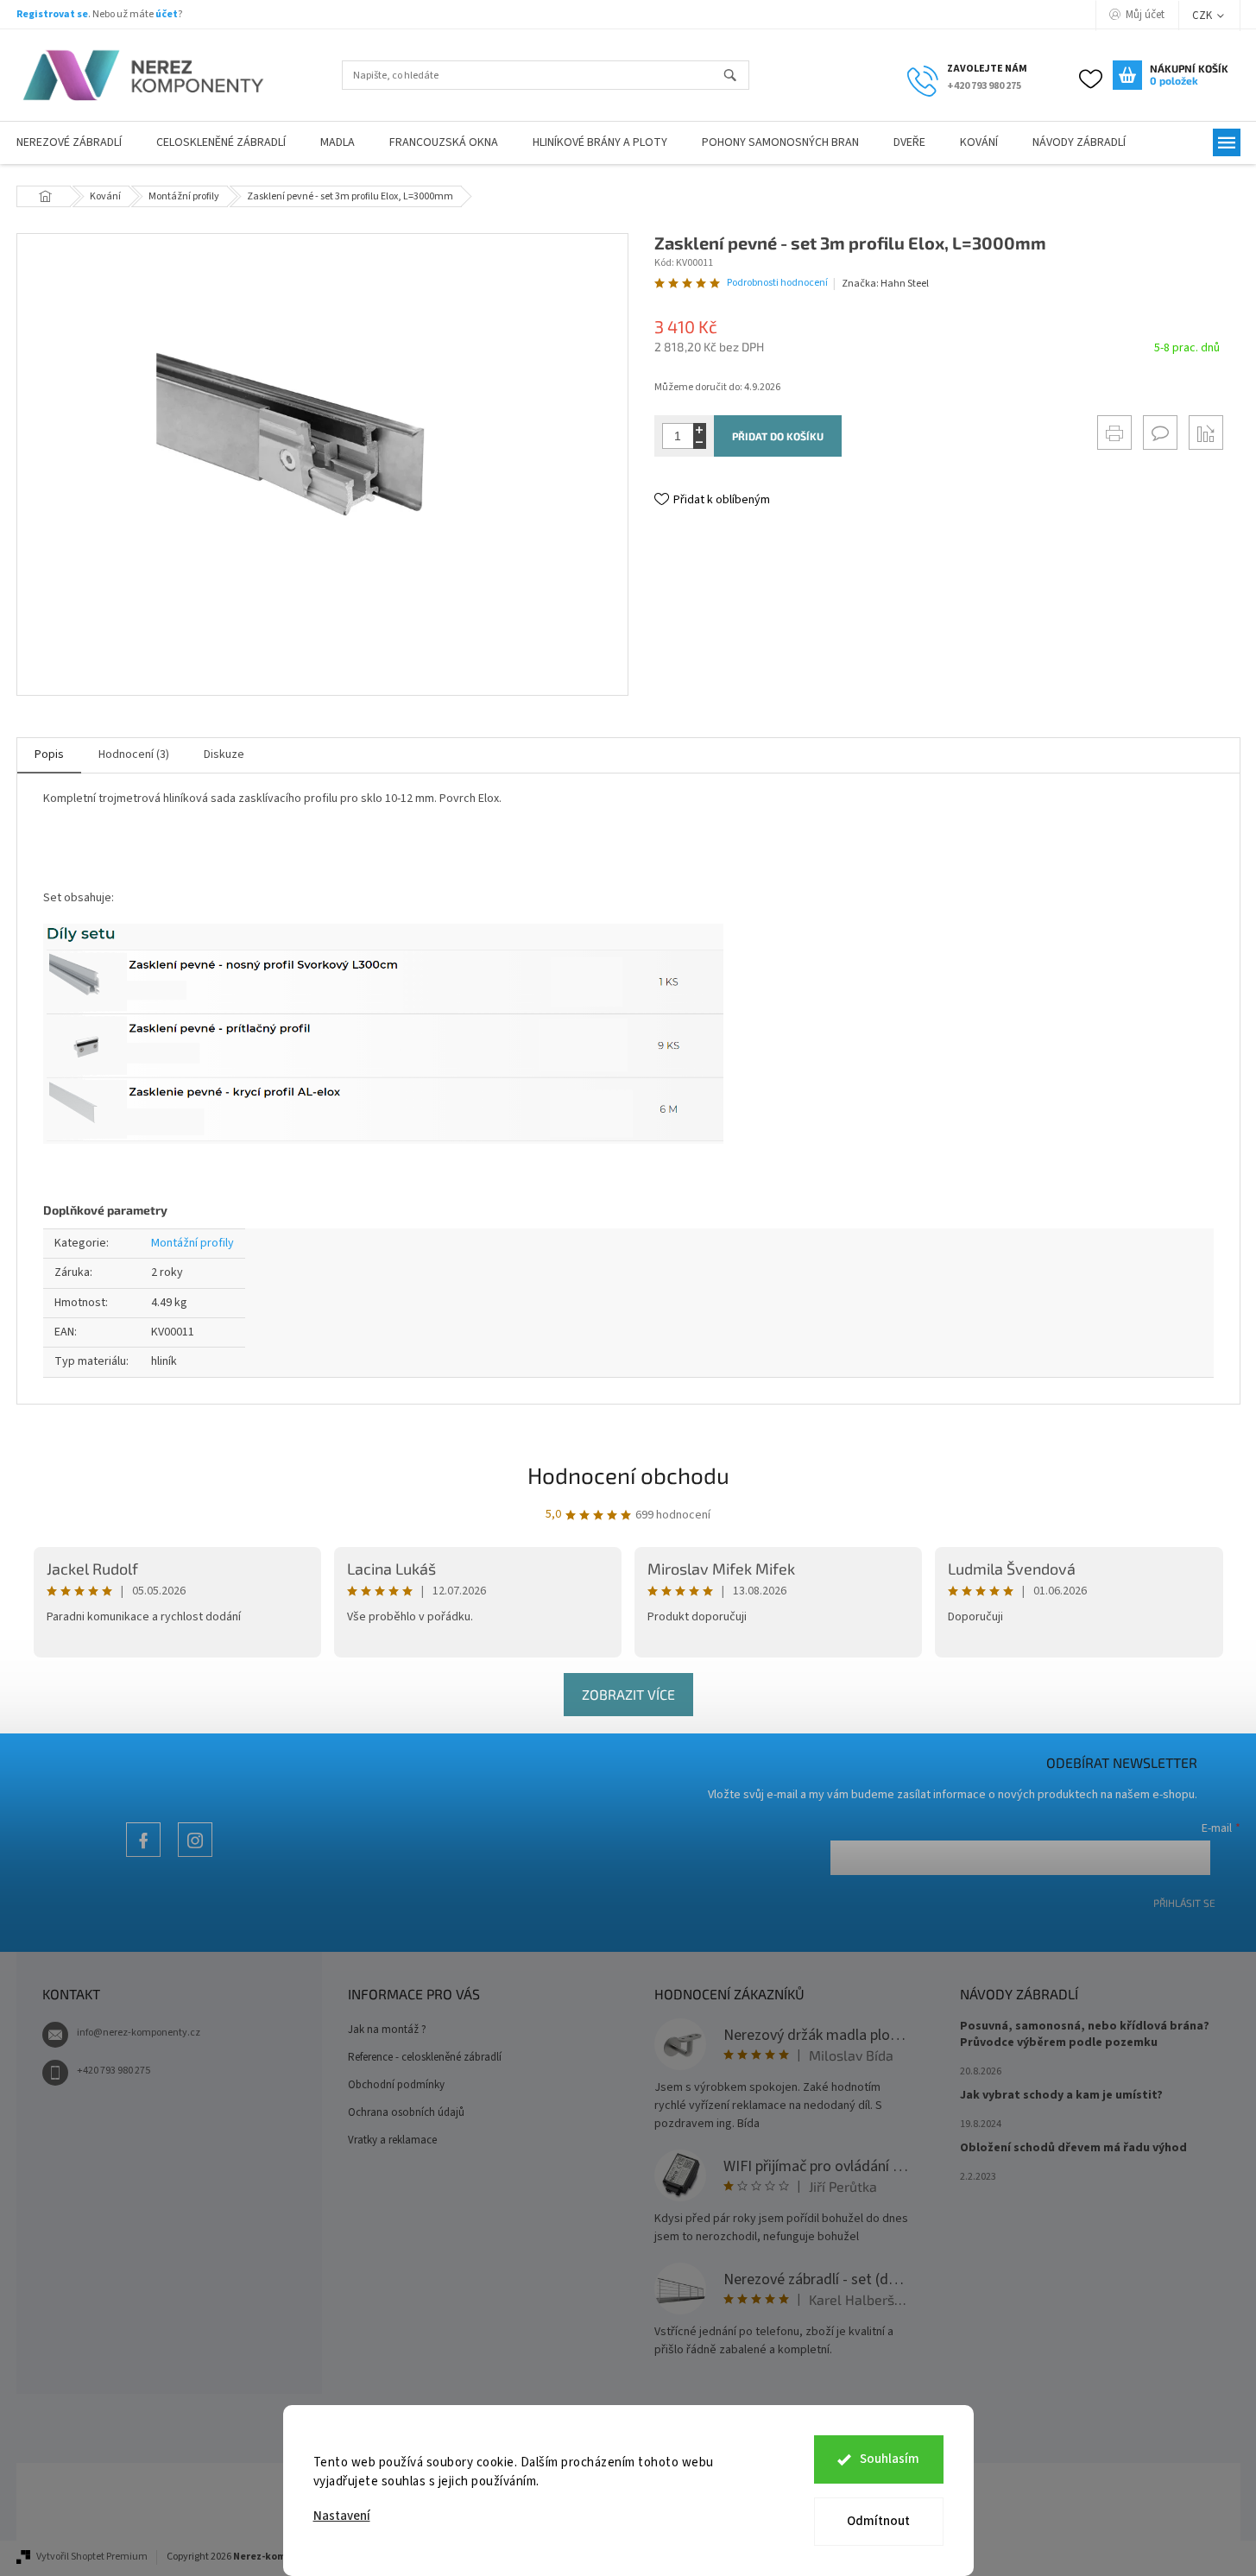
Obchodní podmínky (396, 2085)
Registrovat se (52, 14)
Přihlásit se (1184, 1903)
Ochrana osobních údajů (406, 2112)
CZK (1203, 16)
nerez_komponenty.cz (195, 1856)
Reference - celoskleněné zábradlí (425, 2057)
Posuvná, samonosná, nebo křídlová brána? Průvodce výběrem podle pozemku (1085, 2035)
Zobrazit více (628, 1694)
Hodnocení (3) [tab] (134, 754)
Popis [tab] (49, 754)
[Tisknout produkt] (1114, 432)
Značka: (885, 284)
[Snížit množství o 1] (700, 442)
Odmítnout (878, 2521)
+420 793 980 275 (114, 2071)
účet (167, 14)
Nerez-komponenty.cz (143, 1856)
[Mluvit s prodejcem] (1160, 432)
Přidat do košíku (778, 436)
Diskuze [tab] (224, 754)
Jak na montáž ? (387, 2030)
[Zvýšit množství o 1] (700, 429)
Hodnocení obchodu (628, 1475)
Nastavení (342, 2516)
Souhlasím (890, 2459)
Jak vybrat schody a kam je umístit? (1061, 2096)
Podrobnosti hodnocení (777, 283)
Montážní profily (193, 1243)
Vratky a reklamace (392, 2140)
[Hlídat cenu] (1206, 432)
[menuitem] (221, 143)
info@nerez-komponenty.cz (139, 2033)
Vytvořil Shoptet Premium (92, 2557)
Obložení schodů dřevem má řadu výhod (1073, 2148)
